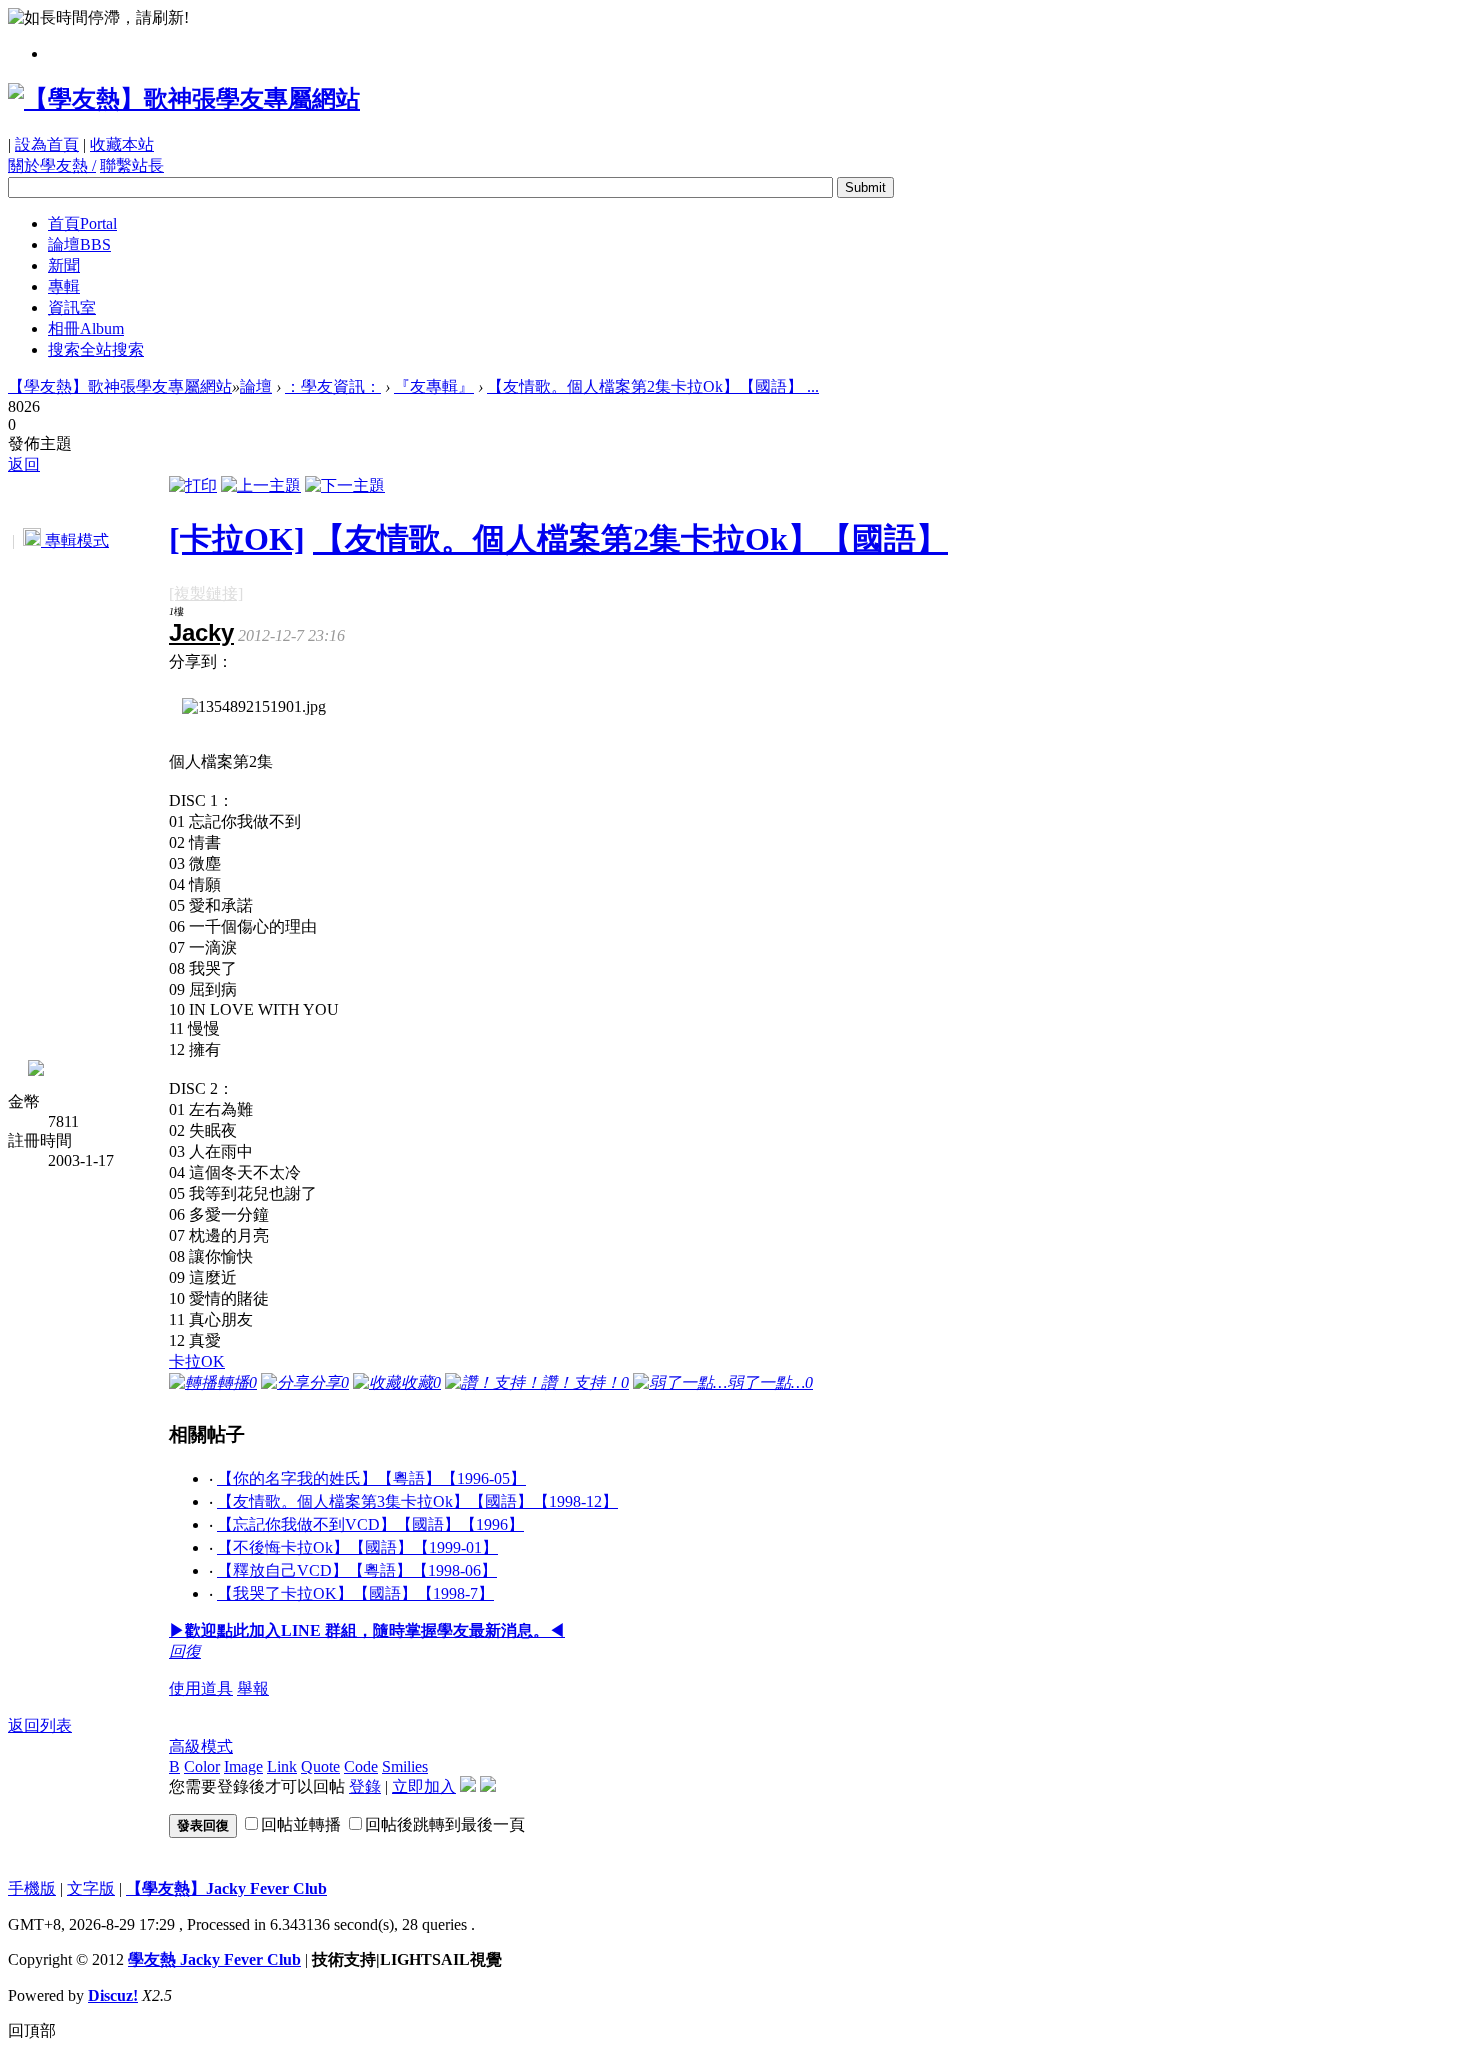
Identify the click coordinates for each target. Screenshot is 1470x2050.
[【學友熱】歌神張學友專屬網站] (184, 99)
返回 (24, 464)
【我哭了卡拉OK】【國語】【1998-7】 (355, 1593)
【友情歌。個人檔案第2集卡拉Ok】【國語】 (630, 539)
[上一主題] (261, 485)
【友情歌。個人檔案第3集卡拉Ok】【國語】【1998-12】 (417, 1501)
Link (282, 1766)
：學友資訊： (333, 386)
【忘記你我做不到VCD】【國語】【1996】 (370, 1524)
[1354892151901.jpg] (254, 707)
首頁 (82, 223)
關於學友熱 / (52, 165)
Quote (320, 1766)
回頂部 (32, 2030)
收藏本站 (122, 144)
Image (243, 1766)
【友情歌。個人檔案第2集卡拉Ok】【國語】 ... (653, 386)
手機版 (32, 1888)
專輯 (64, 286)
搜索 (96, 349)
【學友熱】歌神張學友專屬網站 (120, 386)
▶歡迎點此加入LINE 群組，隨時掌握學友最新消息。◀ (367, 1630)
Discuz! (113, 1995)
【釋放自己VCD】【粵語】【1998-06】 (357, 1570)
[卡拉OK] (237, 539)
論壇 (79, 244)
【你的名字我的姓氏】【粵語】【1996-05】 (371, 1478)
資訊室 (72, 307)
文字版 (91, 1888)
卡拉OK (197, 1361)
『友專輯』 (434, 386)
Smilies (405, 1766)
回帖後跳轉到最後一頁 (445, 1824)
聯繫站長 (132, 165)
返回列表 (40, 1725)
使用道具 (201, 1688)
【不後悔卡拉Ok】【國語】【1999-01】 (357, 1547)
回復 (185, 1651)
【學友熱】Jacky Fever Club (226, 1888)
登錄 (365, 1786)
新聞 (64, 265)
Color (202, 1766)
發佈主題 (40, 443)
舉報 (253, 1688)
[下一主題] (345, 485)
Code (361, 1766)
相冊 (86, 328)
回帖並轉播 (301, 1824)
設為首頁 (47, 144)
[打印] (193, 485)
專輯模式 (75, 540)
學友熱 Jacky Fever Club (214, 1959)
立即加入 (424, 1786)
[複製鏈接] (206, 593)
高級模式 (201, 1746)
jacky (201, 632)
